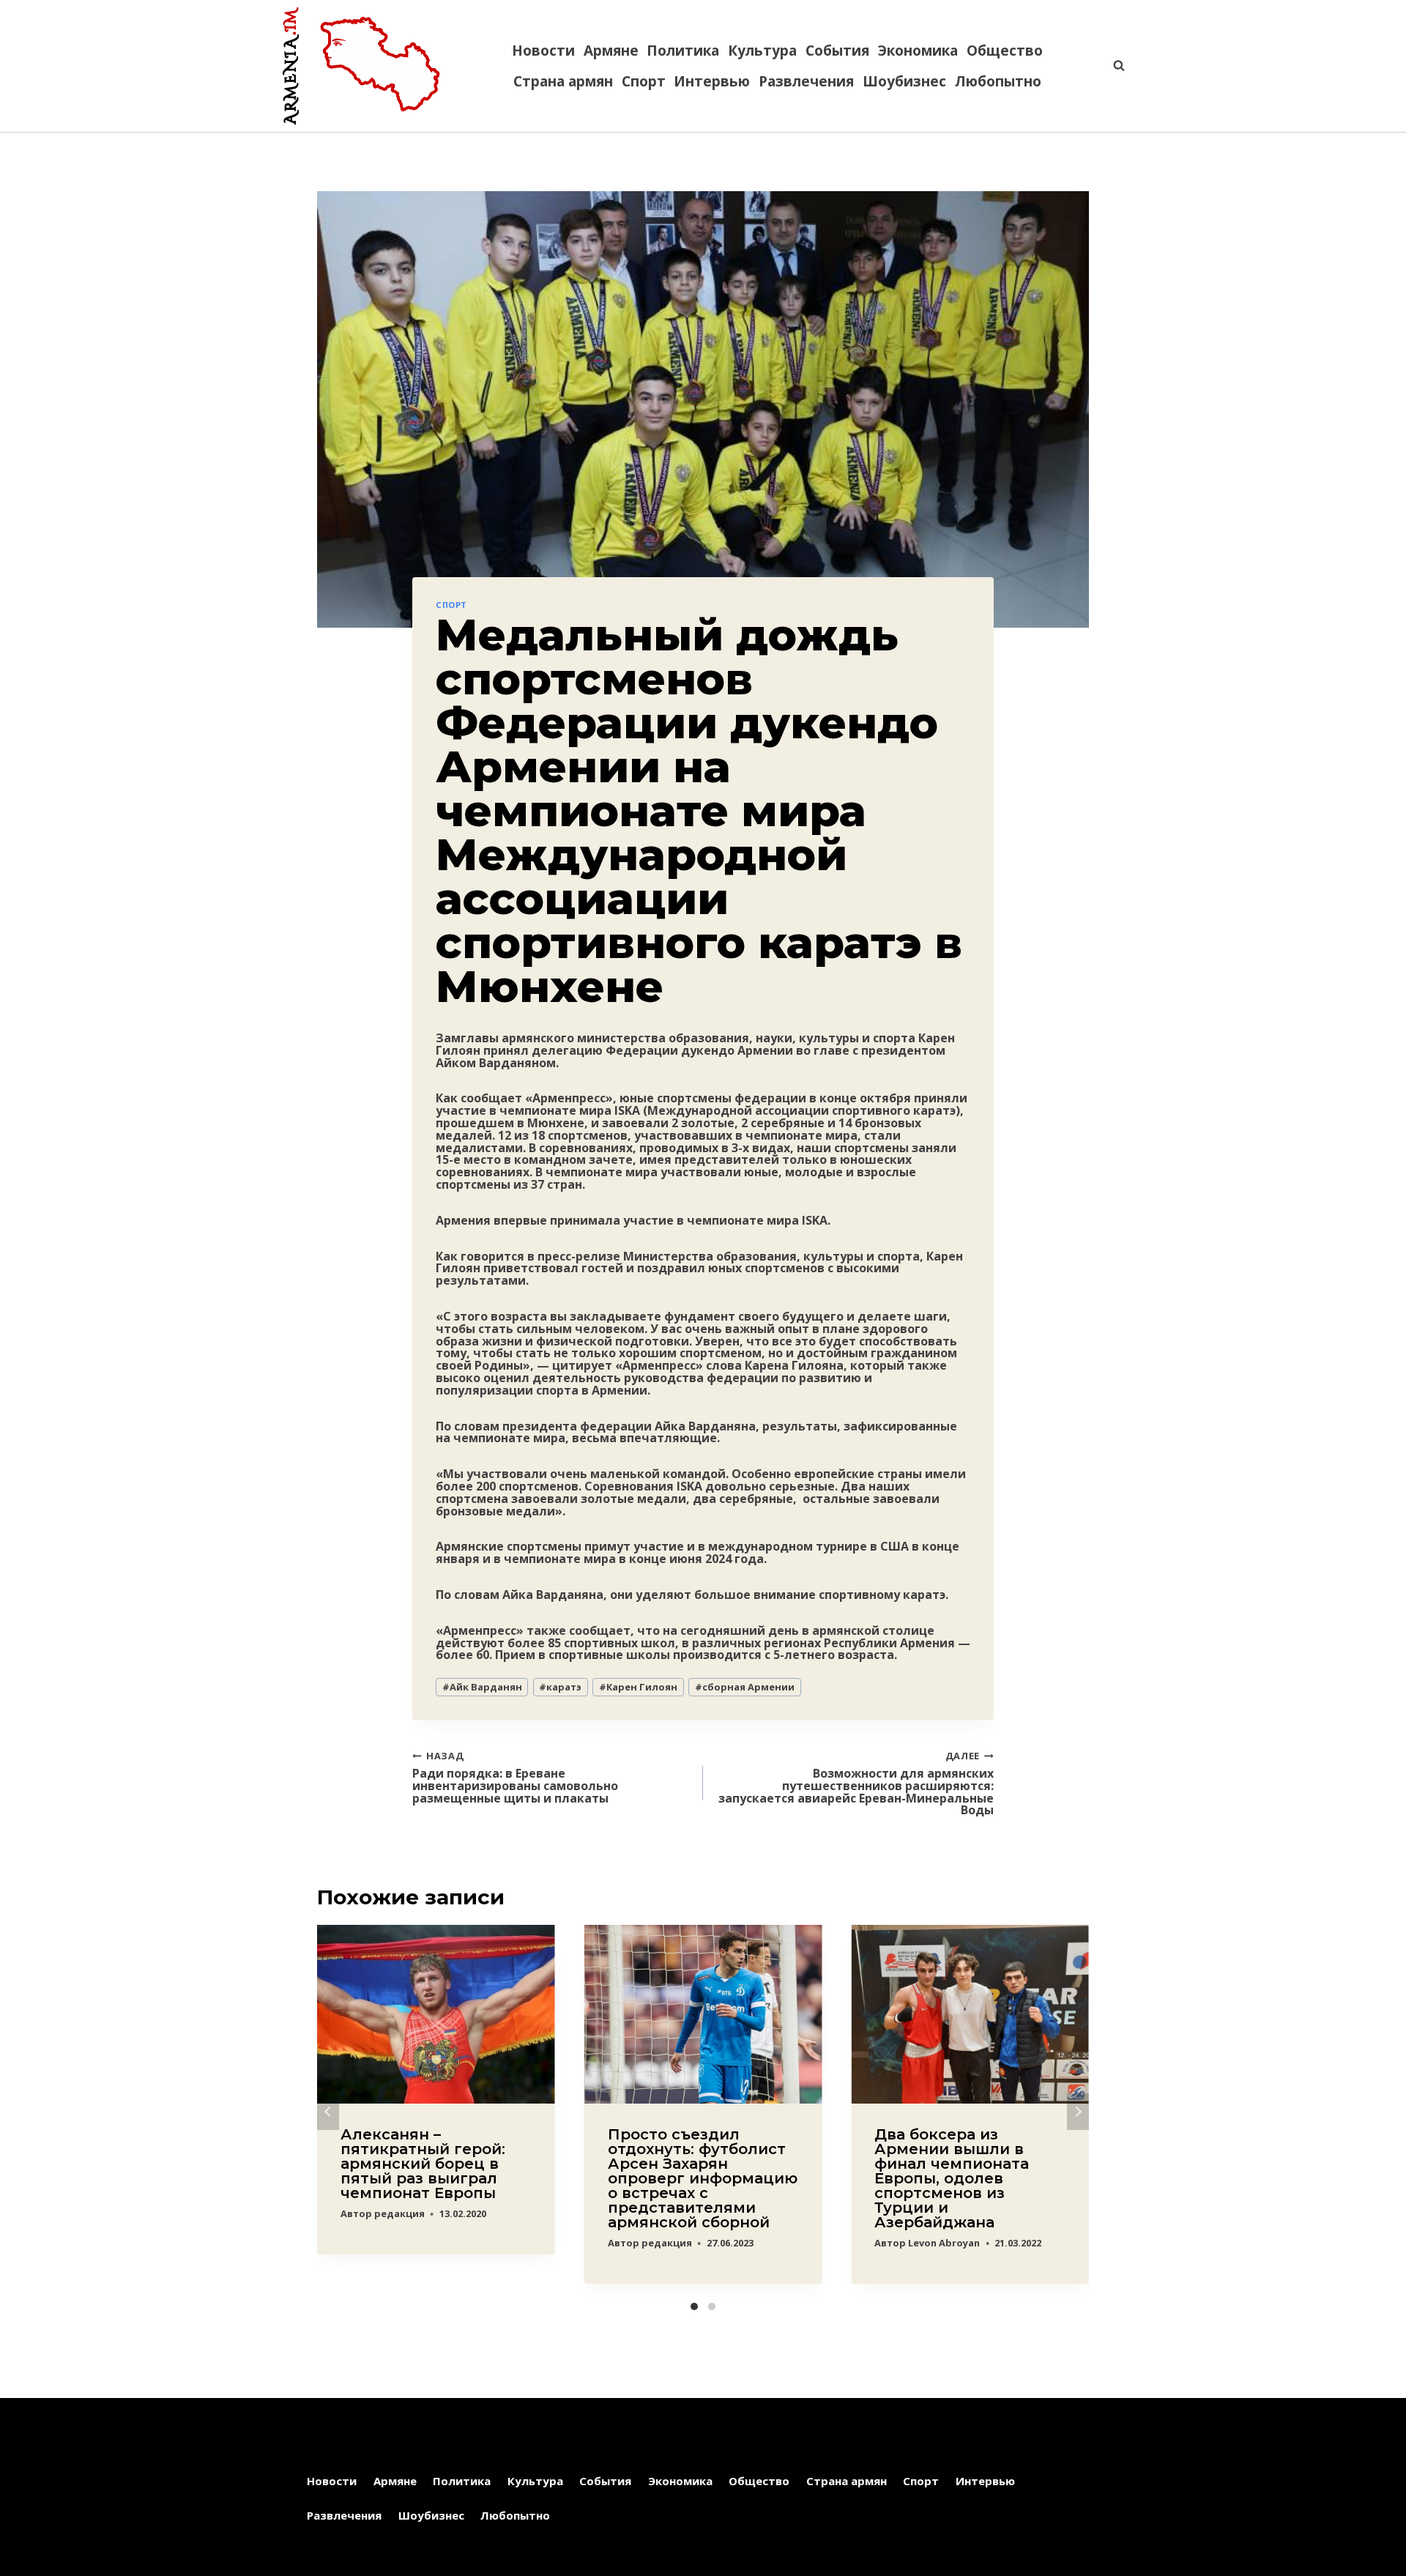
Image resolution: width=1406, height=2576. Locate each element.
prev (328, 2112)
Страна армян (563, 81)
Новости (543, 51)
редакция (399, 2213)
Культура (762, 51)
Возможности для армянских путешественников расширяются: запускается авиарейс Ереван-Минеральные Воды (856, 1783)
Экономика (918, 51)
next (1078, 2112)
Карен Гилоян (638, 1687)
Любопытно (998, 81)
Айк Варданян (482, 1687)
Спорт (644, 81)
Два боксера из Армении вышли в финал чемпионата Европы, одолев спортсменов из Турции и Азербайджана (952, 2178)
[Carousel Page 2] (712, 2306)
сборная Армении (745, 1687)
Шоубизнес (904, 81)
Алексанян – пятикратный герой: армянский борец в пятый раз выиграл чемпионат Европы (423, 2164)
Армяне (611, 51)
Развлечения (806, 81)
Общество (1005, 51)
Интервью (712, 81)
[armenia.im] (361, 66)
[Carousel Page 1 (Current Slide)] (694, 2306)
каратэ (560, 1687)
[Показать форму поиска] (1112, 66)
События (837, 51)
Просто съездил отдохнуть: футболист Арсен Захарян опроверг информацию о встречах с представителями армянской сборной (703, 2178)
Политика (683, 51)
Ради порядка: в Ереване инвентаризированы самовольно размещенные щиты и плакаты (515, 1777)
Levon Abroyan (944, 2243)
